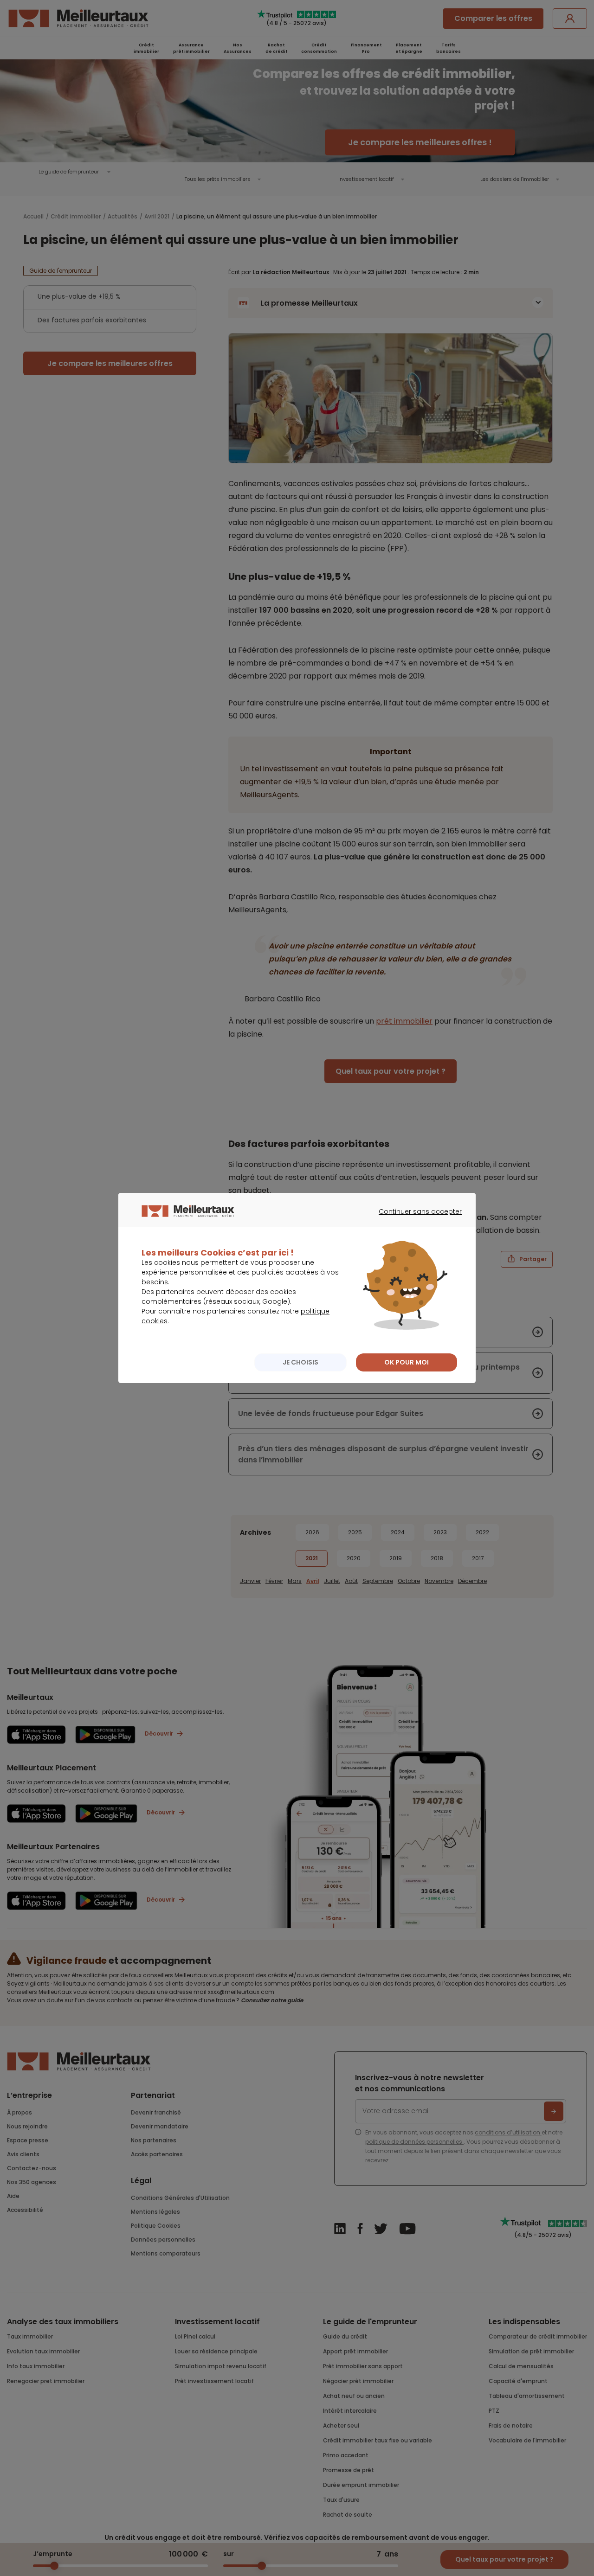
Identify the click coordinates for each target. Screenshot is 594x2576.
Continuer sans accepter (416, 1220)
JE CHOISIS (300, 1362)
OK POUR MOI (407, 1362)
